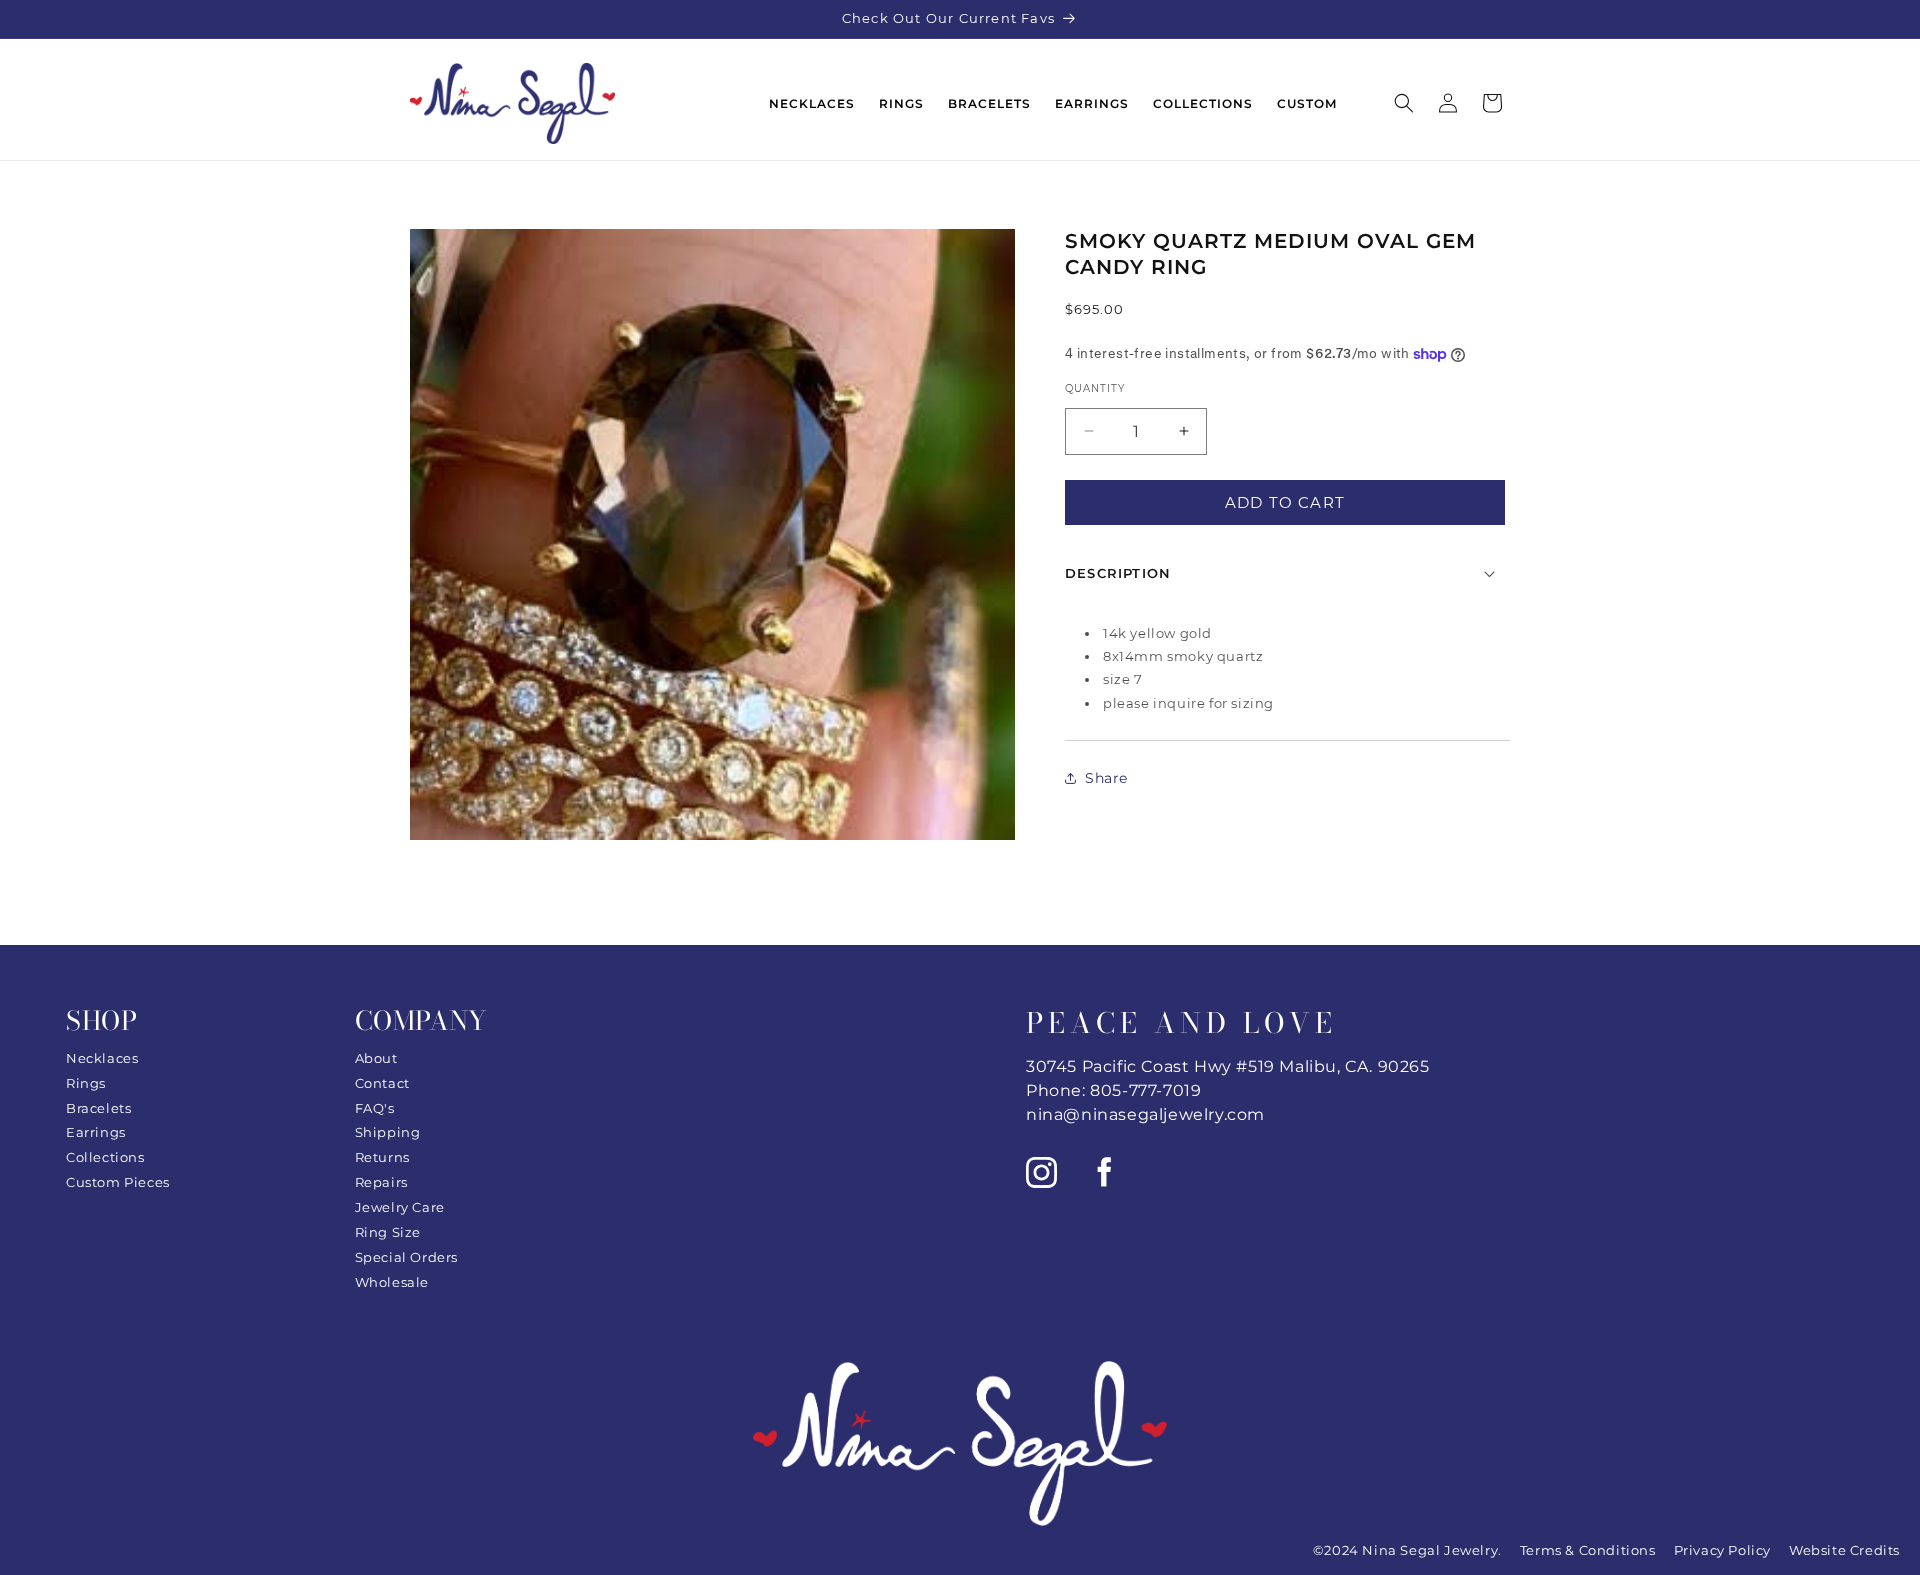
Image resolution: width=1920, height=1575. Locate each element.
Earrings (96, 1132)
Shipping (388, 1132)
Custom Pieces (118, 1182)
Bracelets (98, 1108)
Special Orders (406, 1257)
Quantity (1095, 388)
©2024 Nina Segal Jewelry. (1407, 1550)
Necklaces (102, 1058)
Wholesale (392, 1282)
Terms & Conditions (1588, 1550)
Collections (105, 1157)
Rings (86, 1083)
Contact (382, 1083)
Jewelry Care (400, 1207)
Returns (382, 1157)
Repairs (381, 1182)
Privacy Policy (1722, 1550)
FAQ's (375, 1108)
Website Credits (1844, 1550)
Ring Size (388, 1232)
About (376, 1058)
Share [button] (1106, 777)
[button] (1404, 103)
